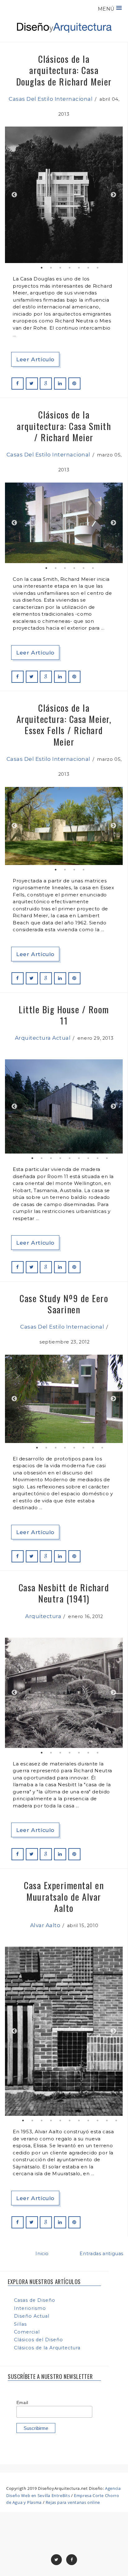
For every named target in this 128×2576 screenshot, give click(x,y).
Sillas (20, 2324)
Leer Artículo (35, 359)
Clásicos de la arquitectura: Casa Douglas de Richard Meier (64, 70)
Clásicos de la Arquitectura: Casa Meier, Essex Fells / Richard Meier (64, 724)
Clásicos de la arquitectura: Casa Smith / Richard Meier (64, 426)
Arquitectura (43, 1616)
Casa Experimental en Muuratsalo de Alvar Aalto (64, 1896)
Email (22, 2403)
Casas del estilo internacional (51, 99)
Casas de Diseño (35, 2300)
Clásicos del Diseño (39, 2340)
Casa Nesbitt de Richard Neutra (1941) (64, 1593)
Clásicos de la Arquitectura (47, 2348)
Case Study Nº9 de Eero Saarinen (64, 1304)
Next (113, 195)
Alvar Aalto (45, 1925)
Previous (14, 195)
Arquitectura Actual (43, 1038)
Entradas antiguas (101, 2254)
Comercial (27, 2332)
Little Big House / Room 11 (64, 1015)
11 (116, 2120)
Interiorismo (30, 2308)
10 (107, 2120)
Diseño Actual (32, 2316)
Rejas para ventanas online (73, 2502)
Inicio (42, 2254)
